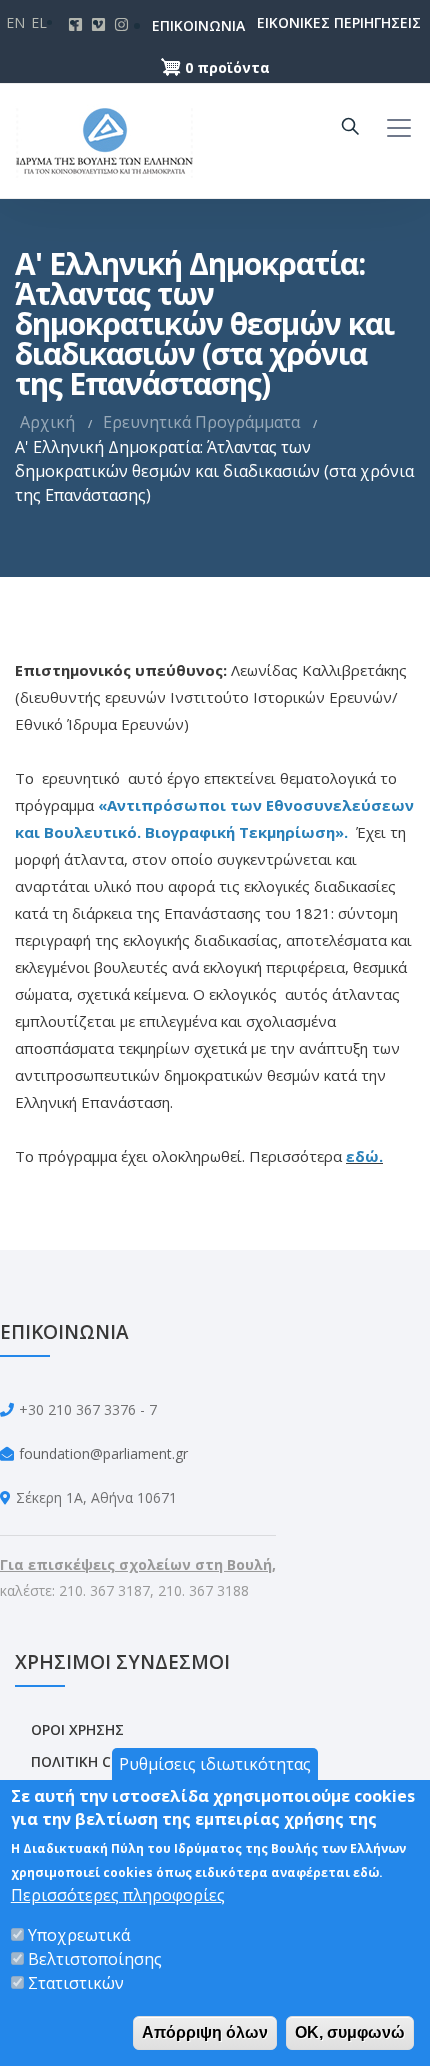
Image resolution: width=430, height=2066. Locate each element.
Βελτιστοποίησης (95, 1959)
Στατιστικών (76, 1983)
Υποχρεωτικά (79, 1935)
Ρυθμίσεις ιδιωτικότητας (215, 1764)
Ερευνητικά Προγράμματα (201, 422)
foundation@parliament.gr (103, 1453)
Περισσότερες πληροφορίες (118, 1895)
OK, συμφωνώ (350, 2032)
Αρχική (47, 422)
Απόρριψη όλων (205, 2032)
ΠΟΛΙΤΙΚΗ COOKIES (96, 1761)
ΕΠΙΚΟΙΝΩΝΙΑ (172, 25)
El (39, 22)
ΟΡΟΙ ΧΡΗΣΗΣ (77, 1729)
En (15, 22)
